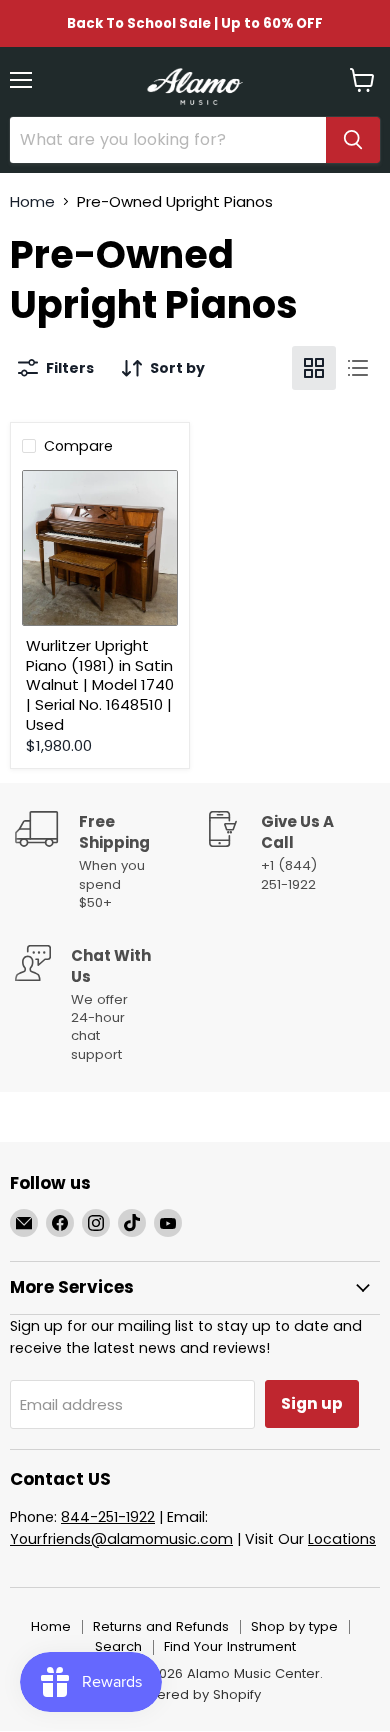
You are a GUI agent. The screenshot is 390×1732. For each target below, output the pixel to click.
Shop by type (294, 1626)
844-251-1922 (108, 1517)
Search (118, 1646)
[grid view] (314, 368)
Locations (342, 1539)
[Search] (353, 140)
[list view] (358, 368)
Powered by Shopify (195, 1694)
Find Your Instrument (230, 1646)
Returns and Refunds (161, 1626)
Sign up (312, 1403)
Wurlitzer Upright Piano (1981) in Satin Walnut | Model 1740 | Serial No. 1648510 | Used (100, 685)
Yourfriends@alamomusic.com (121, 1539)
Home (32, 201)
